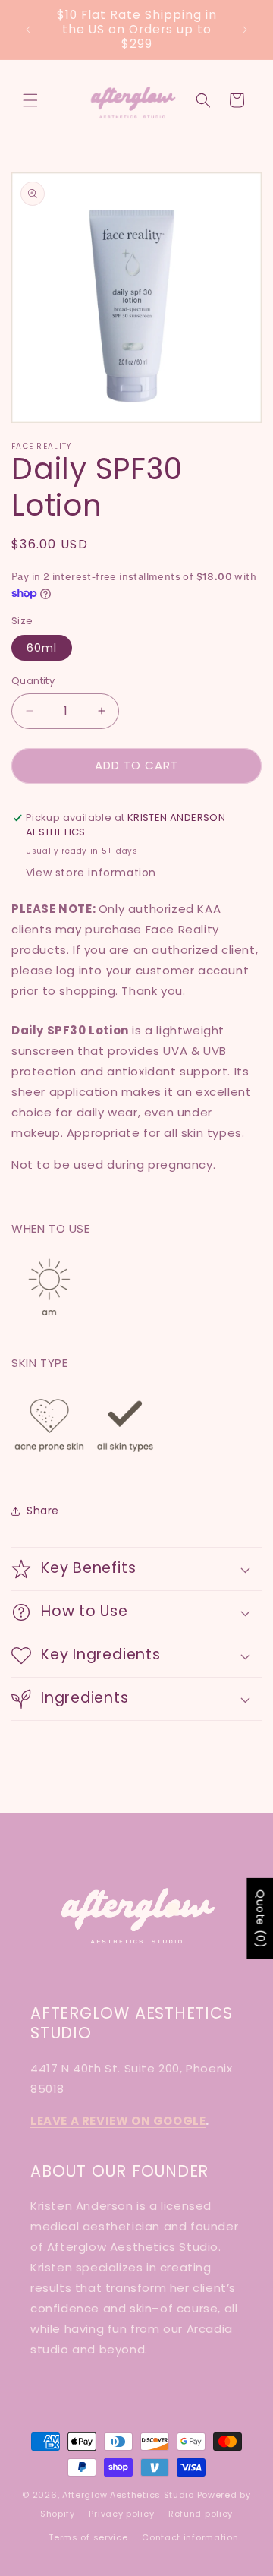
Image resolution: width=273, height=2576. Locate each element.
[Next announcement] (245, 30)
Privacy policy (121, 2514)
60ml (42, 648)
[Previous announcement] (28, 30)
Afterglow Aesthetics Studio (128, 2495)
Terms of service (88, 2537)
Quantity (33, 681)
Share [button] (43, 1511)
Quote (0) (260, 1919)
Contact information (190, 2537)
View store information (91, 873)
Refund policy (201, 2514)
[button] (30, 100)
